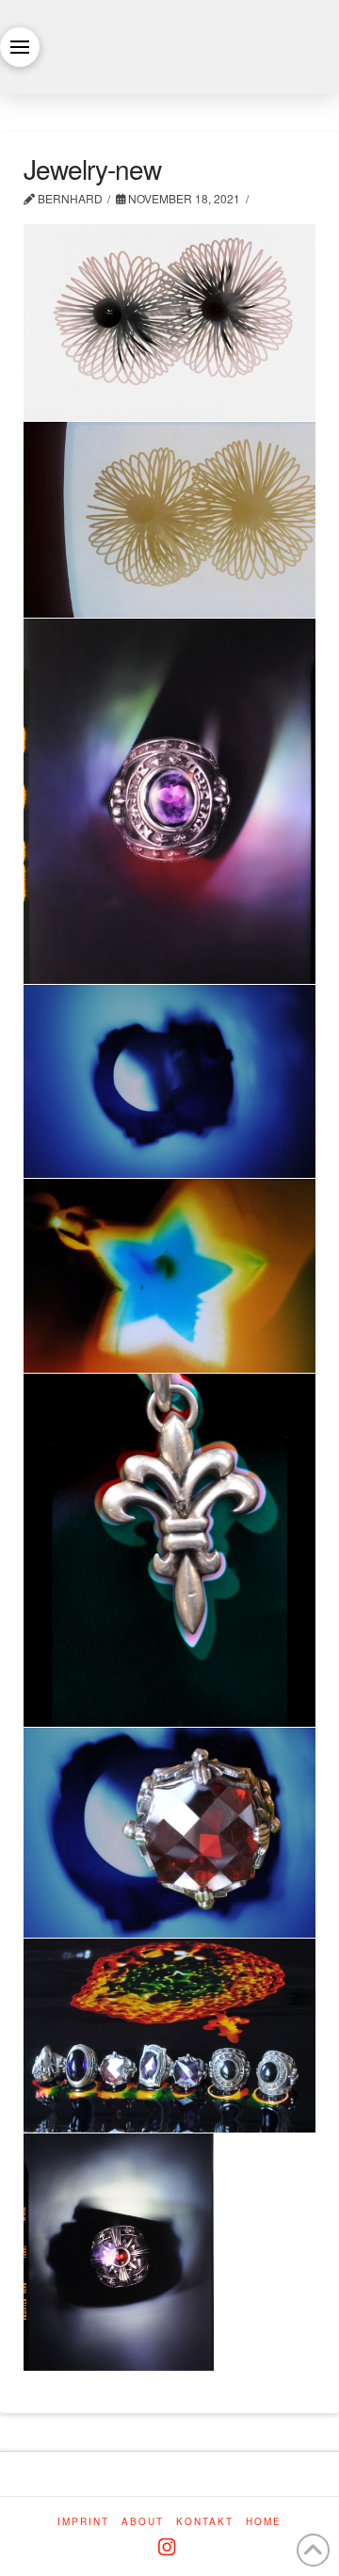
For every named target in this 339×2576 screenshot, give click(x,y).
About (143, 2522)
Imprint (83, 2522)
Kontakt (205, 2522)
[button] (20, 47)
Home (264, 2522)
